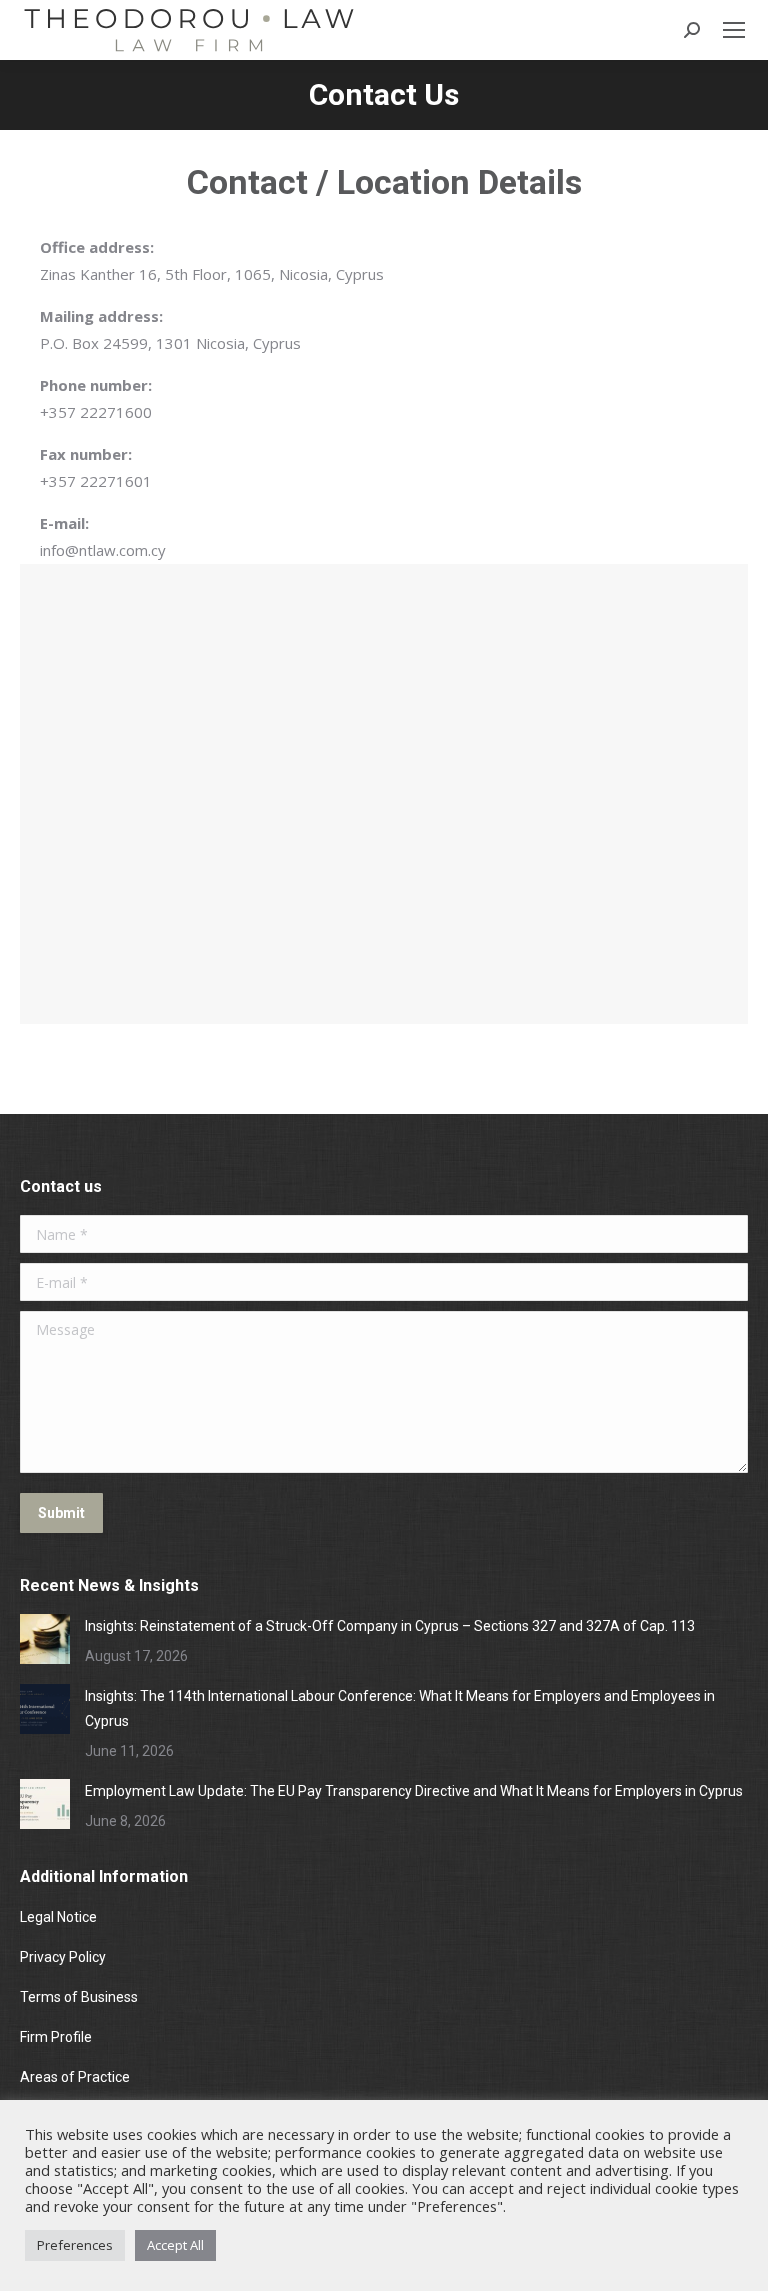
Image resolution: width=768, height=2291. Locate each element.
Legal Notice (60, 1917)
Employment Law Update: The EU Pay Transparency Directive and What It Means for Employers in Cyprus (414, 1791)
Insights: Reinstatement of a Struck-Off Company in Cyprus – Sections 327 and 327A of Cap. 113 (390, 1626)
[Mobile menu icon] (734, 30)
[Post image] (45, 1639)
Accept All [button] (175, 2245)
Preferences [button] (75, 2245)
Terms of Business (79, 1997)
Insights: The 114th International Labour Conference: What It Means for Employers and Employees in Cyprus (400, 1708)
